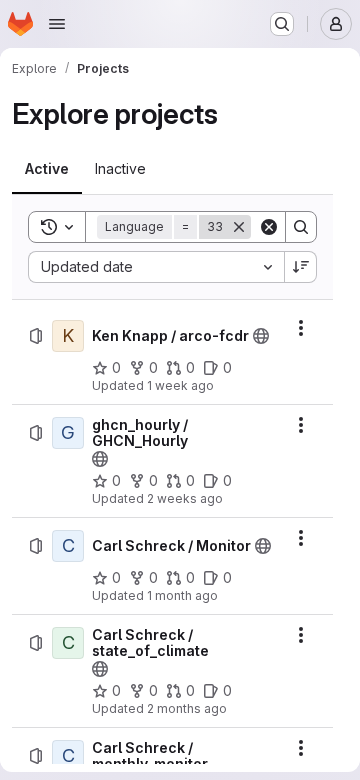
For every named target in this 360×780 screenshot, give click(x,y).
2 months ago (187, 708)
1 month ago (182, 595)
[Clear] (269, 227)
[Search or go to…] (282, 24)
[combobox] (156, 267)
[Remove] (239, 227)
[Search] (301, 227)
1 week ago (180, 385)
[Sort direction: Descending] (301, 267)
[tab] (47, 169)
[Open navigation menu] (57, 24)
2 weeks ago (185, 498)
